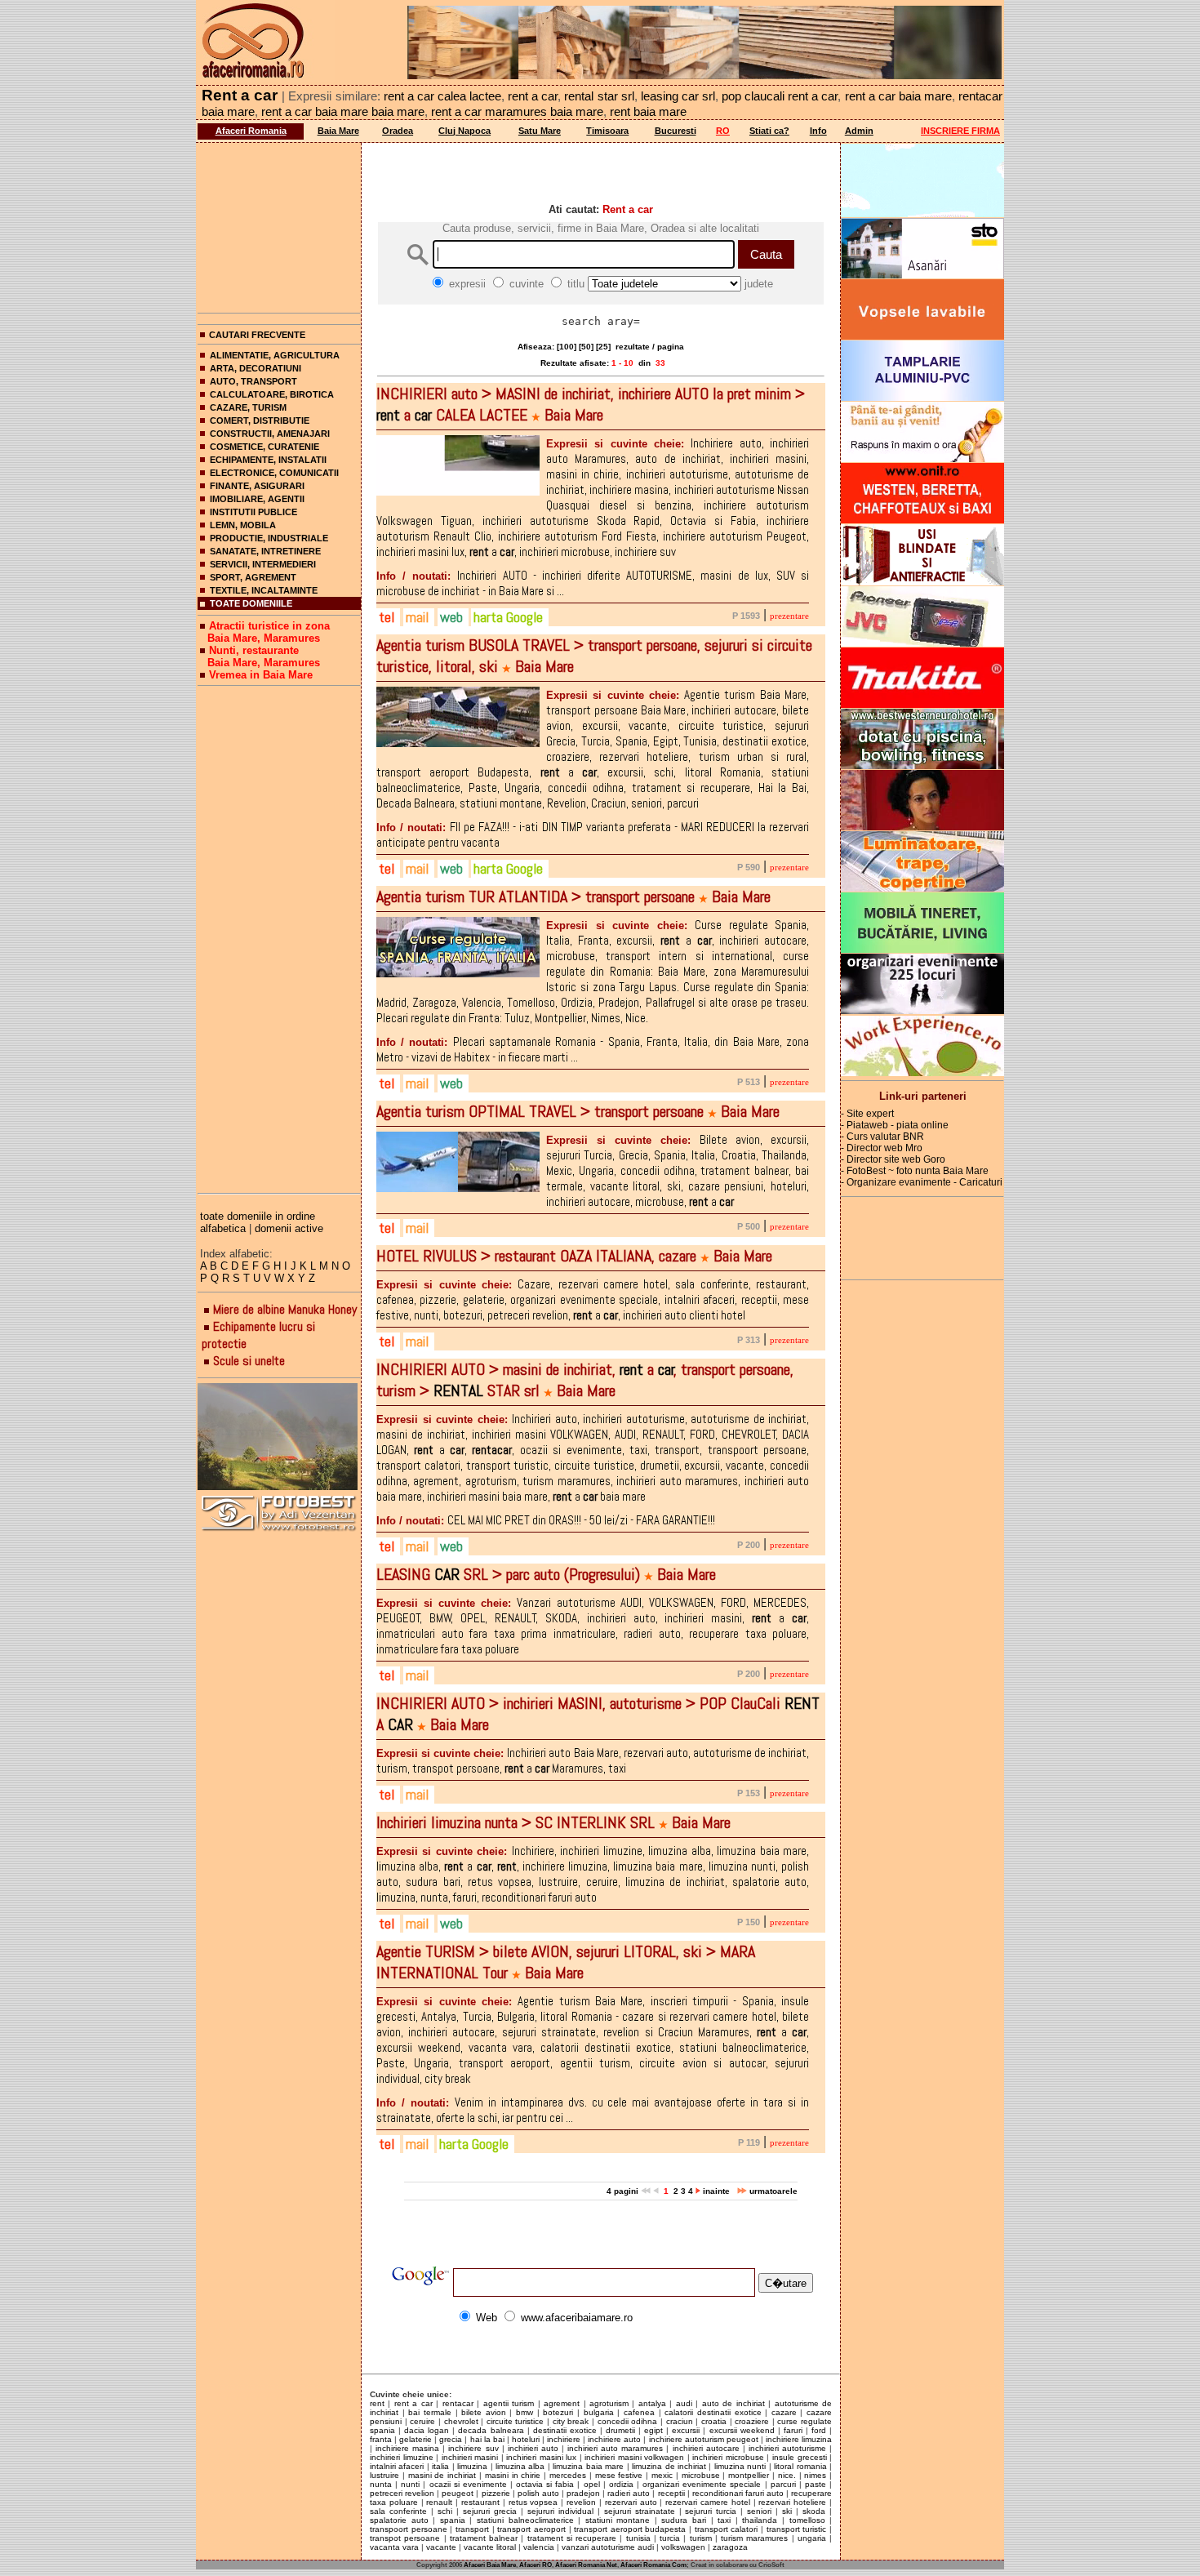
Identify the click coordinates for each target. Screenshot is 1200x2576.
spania (453, 2520)
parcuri (783, 2484)
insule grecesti (800, 2457)
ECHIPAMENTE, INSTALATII (268, 460)
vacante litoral (490, 2547)
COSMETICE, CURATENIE (264, 447)
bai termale (430, 2412)
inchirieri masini (470, 2457)
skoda (814, 2511)
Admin (859, 131)
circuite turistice (516, 2421)
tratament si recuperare (572, 2538)
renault (439, 2502)
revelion (581, 2502)
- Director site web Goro (893, 1159)
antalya (652, 2403)
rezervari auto (631, 2502)
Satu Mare (540, 131)
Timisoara (607, 131)
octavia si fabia (545, 2484)
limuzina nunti (740, 2466)
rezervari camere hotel (708, 2502)
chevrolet (461, 2421)
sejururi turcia (711, 2511)
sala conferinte (398, 2511)
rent (377, 2403)
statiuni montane (618, 2520)
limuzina (472, 2466)
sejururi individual (560, 2511)
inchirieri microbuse (728, 2457)
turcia (670, 2538)
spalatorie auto (399, 2520)
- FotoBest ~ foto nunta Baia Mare (915, 1171)
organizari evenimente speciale (702, 2484)
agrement (562, 2403)
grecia (451, 2439)
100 (567, 347)
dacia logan (427, 2430)
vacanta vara (394, 2547)
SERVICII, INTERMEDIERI (263, 564)
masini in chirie (513, 2475)
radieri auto (629, 2493)
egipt (653, 2430)
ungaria (812, 2538)
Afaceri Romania (251, 131)
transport (472, 2529)
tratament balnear (484, 2538)
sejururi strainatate (640, 2511)
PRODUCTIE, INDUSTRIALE (269, 538)
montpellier (749, 2475)
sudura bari (684, 2520)
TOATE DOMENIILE (251, 603)
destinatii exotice (565, 2430)
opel (592, 2484)
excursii (686, 2430)
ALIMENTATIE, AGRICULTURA (275, 355)
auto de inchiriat (733, 2403)
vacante (441, 2547)
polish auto (538, 2493)
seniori (759, 2511)
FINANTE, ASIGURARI (257, 486)
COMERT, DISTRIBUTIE (260, 420)
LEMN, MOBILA (243, 525)
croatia (714, 2421)
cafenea (639, 2412)
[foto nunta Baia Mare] (279, 1437)
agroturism (609, 2403)
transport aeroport (531, 2529)
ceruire (422, 2421)
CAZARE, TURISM (248, 407)
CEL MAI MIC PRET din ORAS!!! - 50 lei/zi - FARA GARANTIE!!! (546, 1520)
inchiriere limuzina (799, 2439)
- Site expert (867, 1114)
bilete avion (484, 2412)
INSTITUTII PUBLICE (253, 512)
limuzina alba (520, 2466)
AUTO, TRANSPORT (253, 381)
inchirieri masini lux (541, 2457)
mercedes (568, 2475)
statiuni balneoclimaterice (525, 2520)
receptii (671, 2493)
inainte (718, 2191)
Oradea (398, 131)
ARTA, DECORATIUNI (256, 368)
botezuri (558, 2412)
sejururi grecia (490, 2511)
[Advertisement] (279, 225)
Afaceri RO (536, 2565)
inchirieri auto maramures (615, 2448)
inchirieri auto (533, 2448)
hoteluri (526, 2439)
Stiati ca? (769, 131)
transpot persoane (405, 2538)
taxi (724, 2520)
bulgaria (599, 2412)
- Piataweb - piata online (895, 1125)
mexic (662, 2475)
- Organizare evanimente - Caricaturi (922, 1182)
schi (445, 2511)
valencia (539, 2547)
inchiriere (564, 2439)
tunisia (638, 2538)
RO (723, 131)
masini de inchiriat (442, 2475)
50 (586, 347)
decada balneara (491, 2430)
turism (701, 2538)
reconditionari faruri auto (738, 2493)
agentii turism (509, 2403)
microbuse (701, 2475)
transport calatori (727, 2529)
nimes (815, 2475)
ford (819, 2430)
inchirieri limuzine (402, 2457)
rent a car (413, 2403)
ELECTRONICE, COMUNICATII (274, 473)
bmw (524, 2412)
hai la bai (487, 2439)
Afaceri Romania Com (653, 2565)
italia (440, 2466)
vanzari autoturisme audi (608, 2547)
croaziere (752, 2421)
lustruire (384, 2475)
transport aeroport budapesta (630, 2529)
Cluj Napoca (464, 131)
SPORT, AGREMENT (253, 577)
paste (816, 2484)
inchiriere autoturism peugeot (704, 2439)
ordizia (621, 2484)
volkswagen (683, 2547)
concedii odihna (628, 2421)
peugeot (458, 2493)
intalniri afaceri (397, 2466)
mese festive (619, 2475)
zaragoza (730, 2547)
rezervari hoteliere (792, 2502)
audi (684, 2403)
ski (787, 2511)
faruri (793, 2430)
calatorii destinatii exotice (713, 2412)
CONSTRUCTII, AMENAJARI (270, 434)
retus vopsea (533, 2502)
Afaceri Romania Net (586, 2565)
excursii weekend (742, 2430)
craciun (680, 2421)
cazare (784, 2412)
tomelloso (807, 2520)
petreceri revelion (402, 2493)
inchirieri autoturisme (787, 2448)
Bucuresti (676, 131)
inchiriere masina (407, 2448)
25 (603, 347)
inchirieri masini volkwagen (634, 2457)
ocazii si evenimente (468, 2484)
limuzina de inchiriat (669, 2466)
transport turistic (797, 2529)
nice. (787, 2475)
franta (381, 2439)
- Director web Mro (882, 1148)
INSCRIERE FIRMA (960, 131)
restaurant (480, 2502)
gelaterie (416, 2439)
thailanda (760, 2520)
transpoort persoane (409, 2529)
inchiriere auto (614, 2439)
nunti (410, 2484)
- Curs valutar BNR (882, 1137)
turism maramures (754, 2538)
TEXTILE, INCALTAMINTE (264, 590)
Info (818, 131)
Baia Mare (338, 131)
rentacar (458, 2403)
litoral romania (800, 2466)
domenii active (289, 1228)
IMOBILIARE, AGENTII (257, 499)
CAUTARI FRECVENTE (257, 335)
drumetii (620, 2430)
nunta (381, 2484)
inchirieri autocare (706, 2448)
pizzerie (496, 2493)
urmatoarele (772, 2191)
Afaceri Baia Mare (490, 2565)
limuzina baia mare (588, 2466)
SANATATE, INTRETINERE (265, 551)
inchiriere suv (473, 2448)
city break (571, 2421)
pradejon (583, 2493)
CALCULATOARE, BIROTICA (272, 394)
